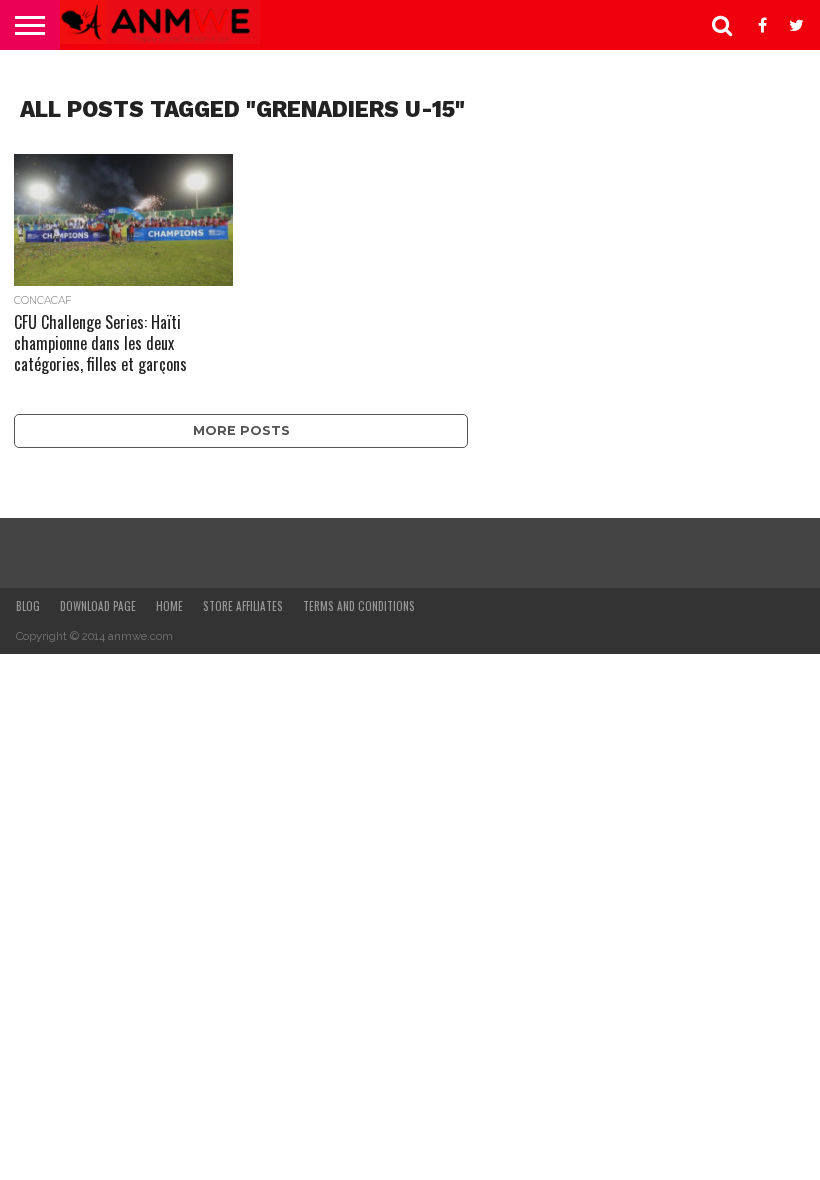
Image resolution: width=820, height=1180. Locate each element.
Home (169, 606)
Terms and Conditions (359, 606)
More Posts (241, 430)
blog (28, 606)
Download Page (98, 606)
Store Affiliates (243, 606)
